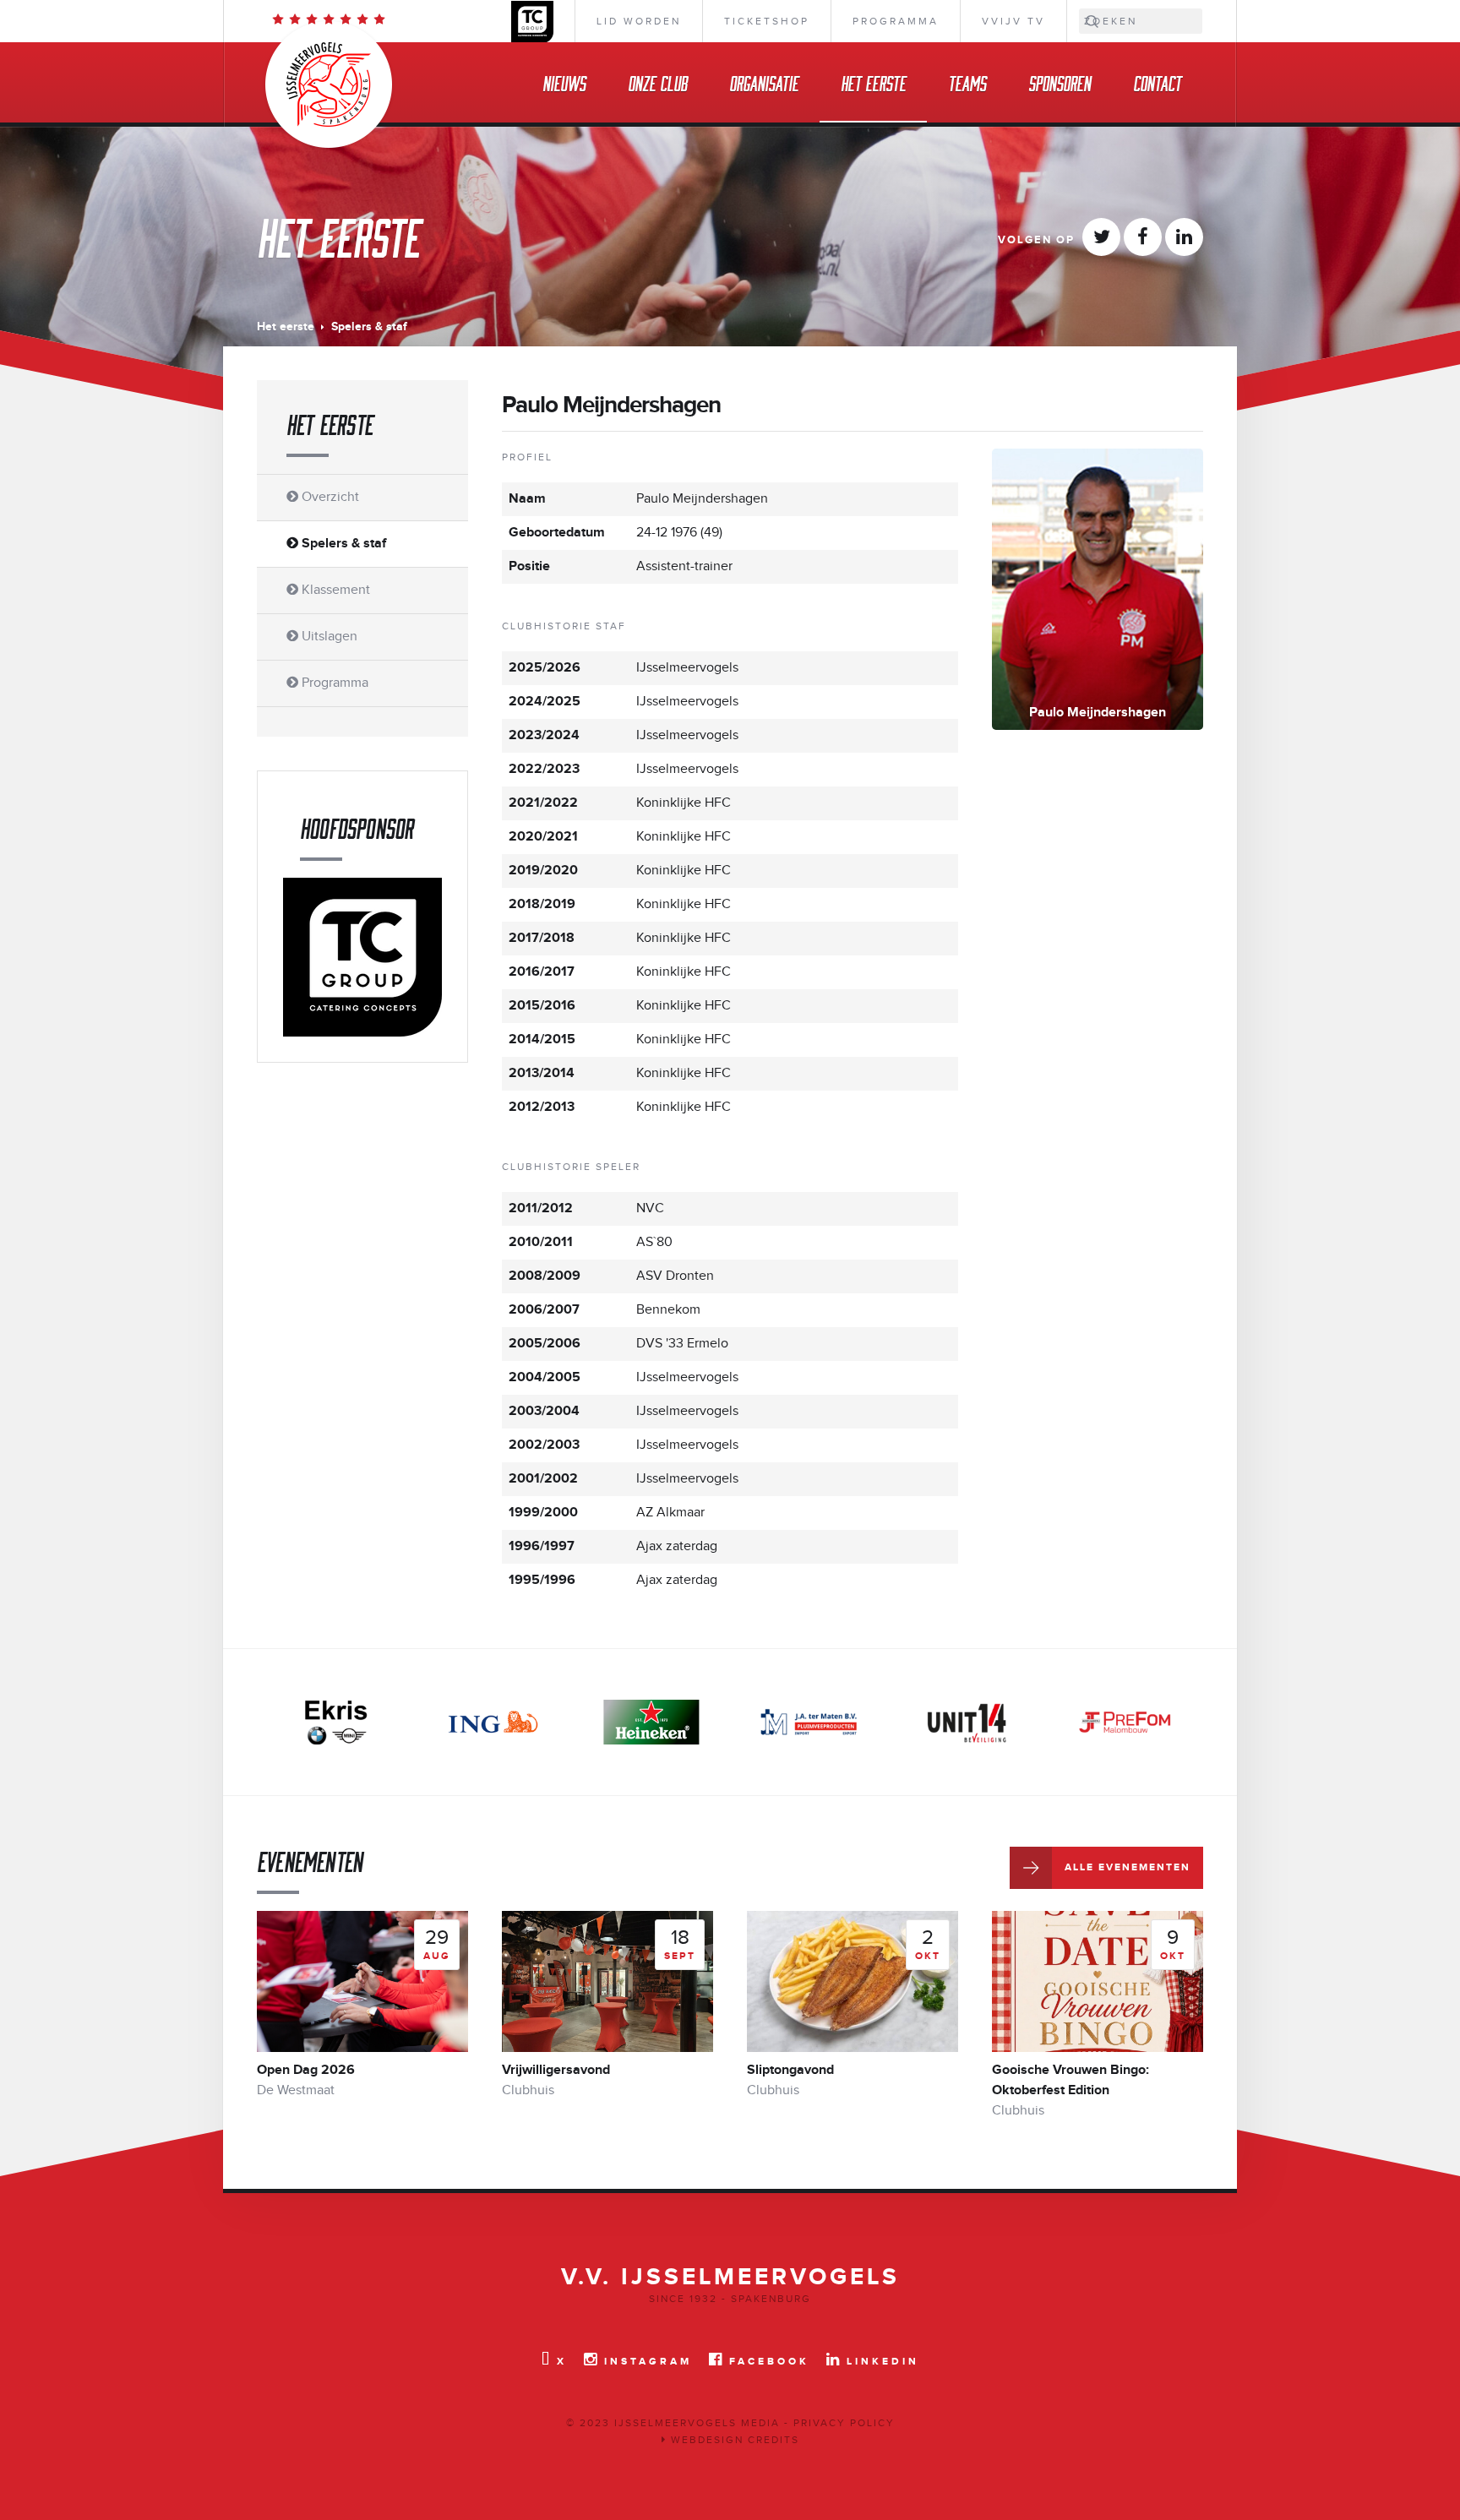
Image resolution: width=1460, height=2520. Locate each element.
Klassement (334, 590)
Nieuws (564, 82)
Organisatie (764, 82)
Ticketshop (767, 21)
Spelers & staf (342, 544)
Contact (1157, 82)
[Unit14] (967, 1722)
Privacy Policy (844, 2423)
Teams (967, 82)
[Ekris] (335, 1722)
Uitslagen (328, 637)
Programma (896, 21)
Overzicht (329, 497)
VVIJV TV (1013, 21)
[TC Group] (362, 957)
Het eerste (873, 82)
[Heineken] (651, 1722)
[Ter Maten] (809, 1722)
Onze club (657, 82)
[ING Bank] (493, 1722)
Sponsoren (1060, 82)
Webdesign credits (733, 2440)
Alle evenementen (1128, 1867)
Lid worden (639, 21)
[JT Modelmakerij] (1125, 1722)
